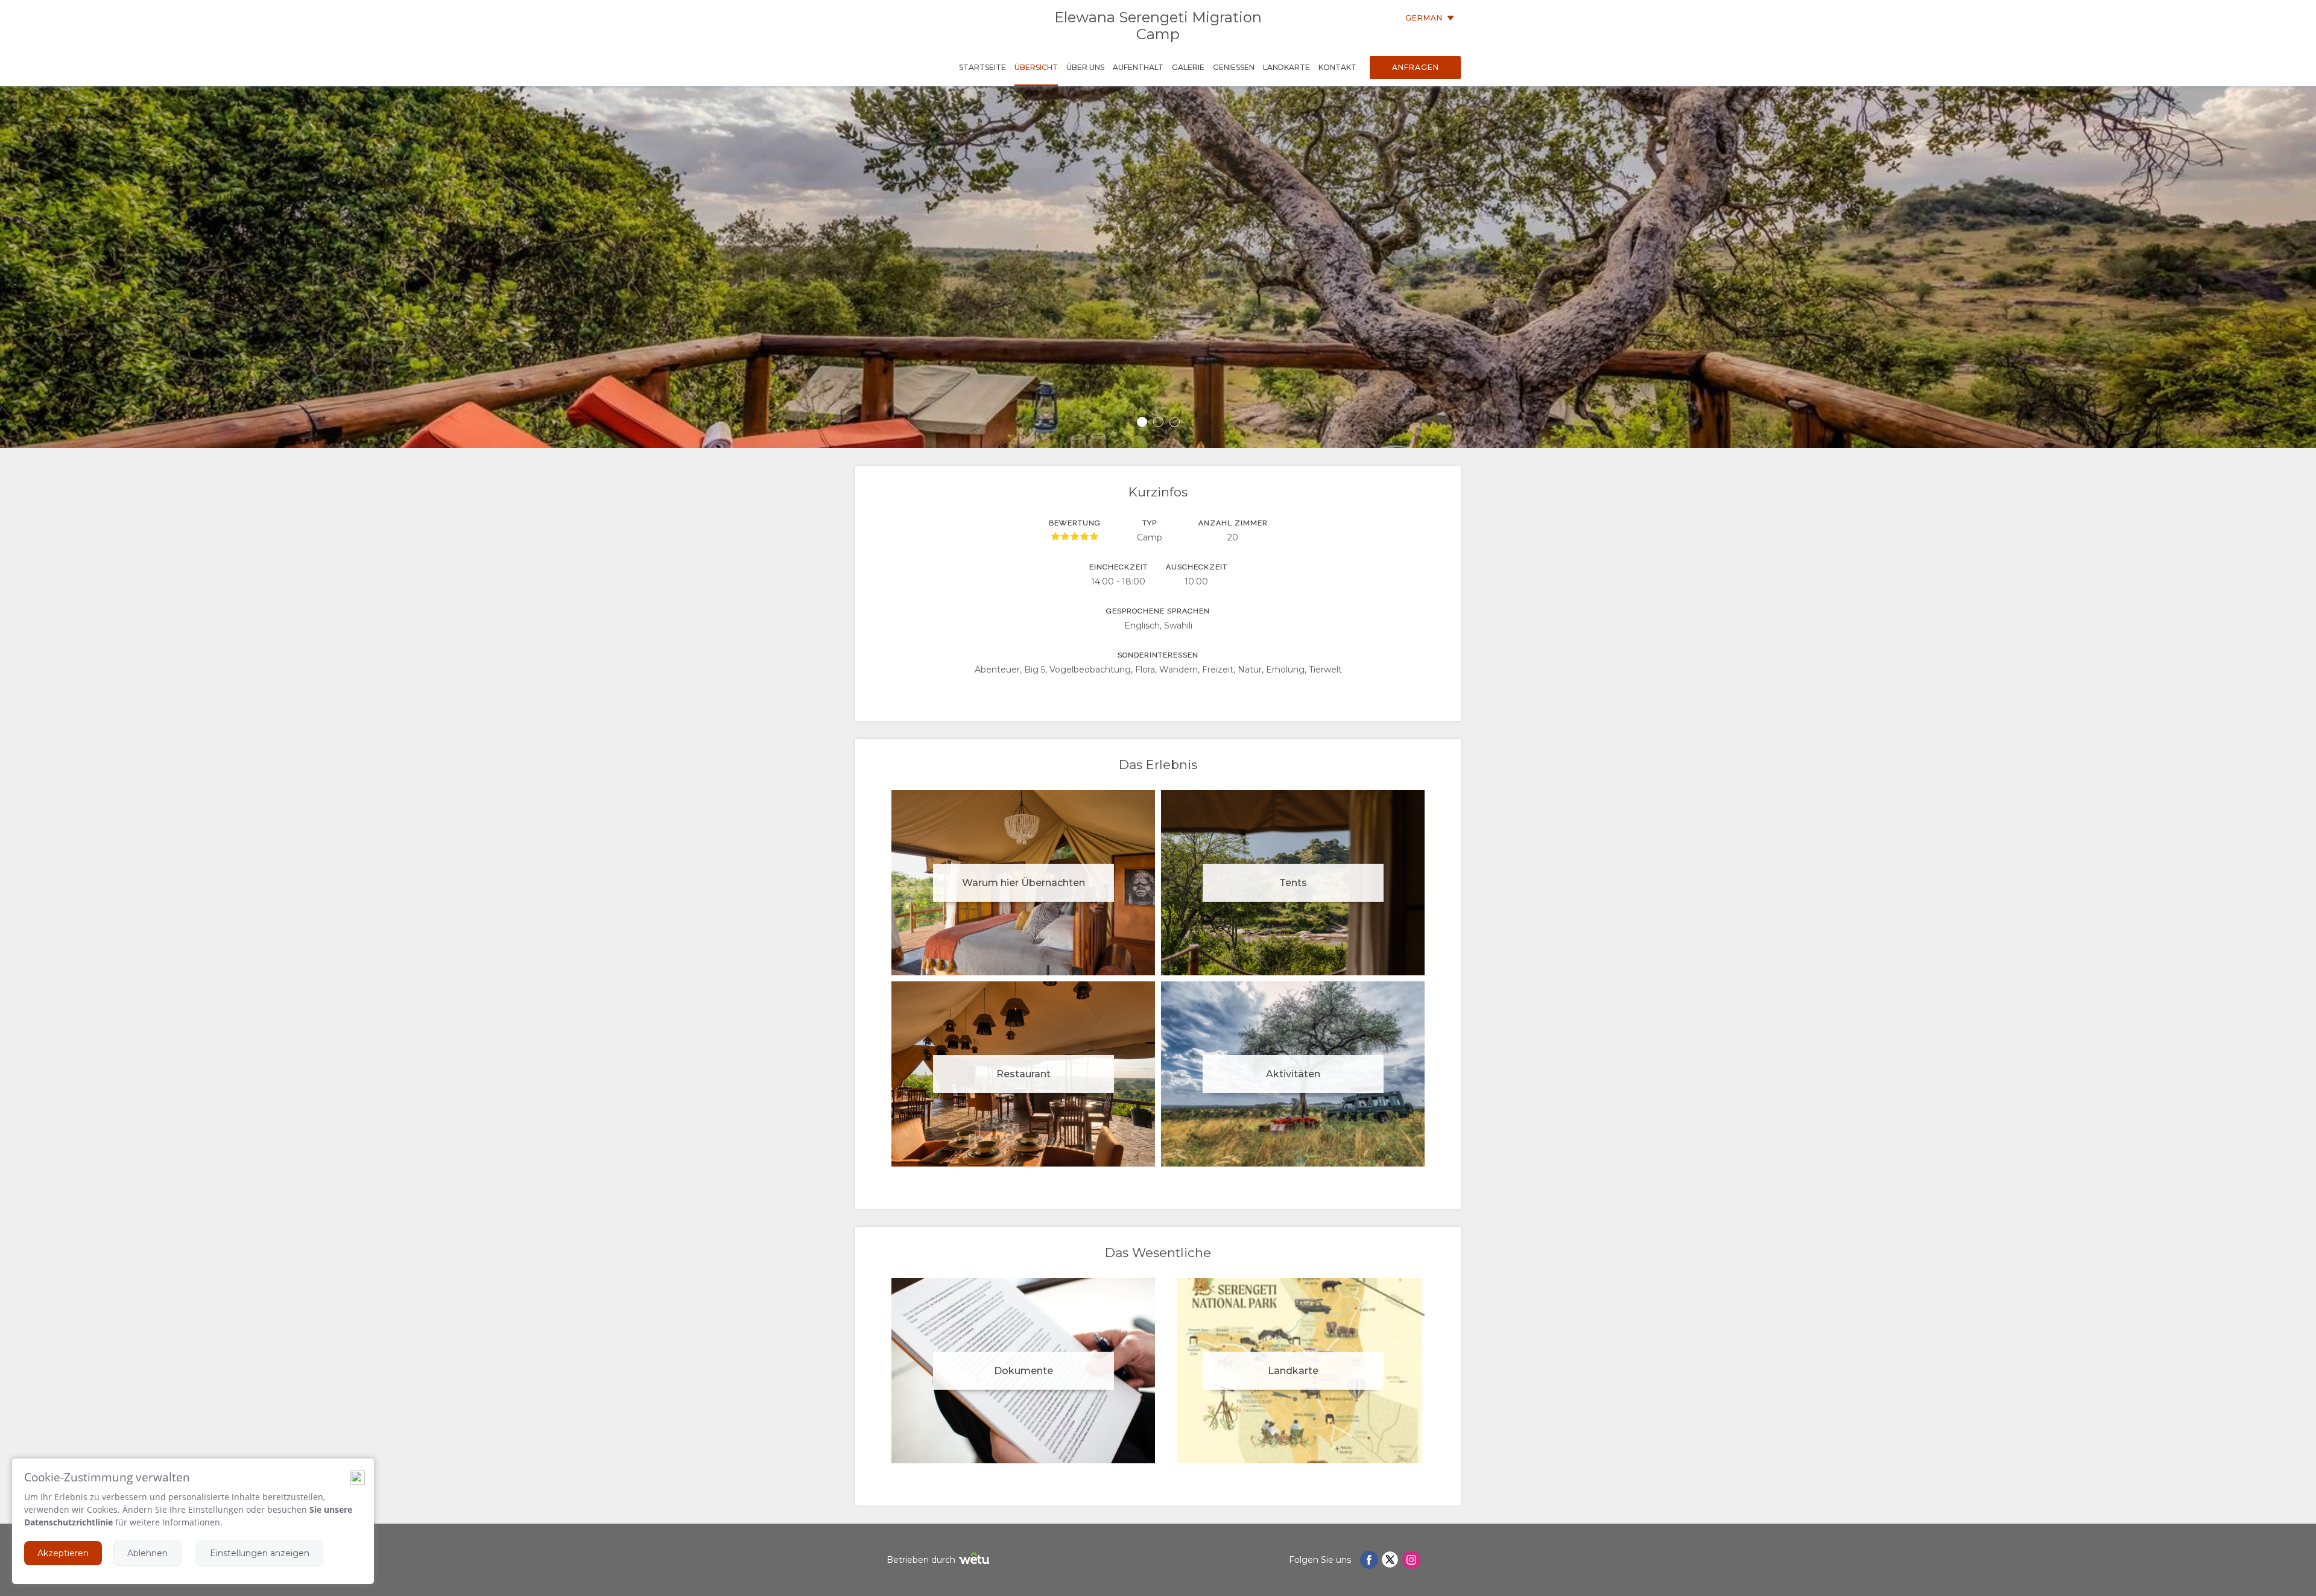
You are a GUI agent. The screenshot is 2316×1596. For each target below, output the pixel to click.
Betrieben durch (921, 1560)
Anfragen (1416, 67)
